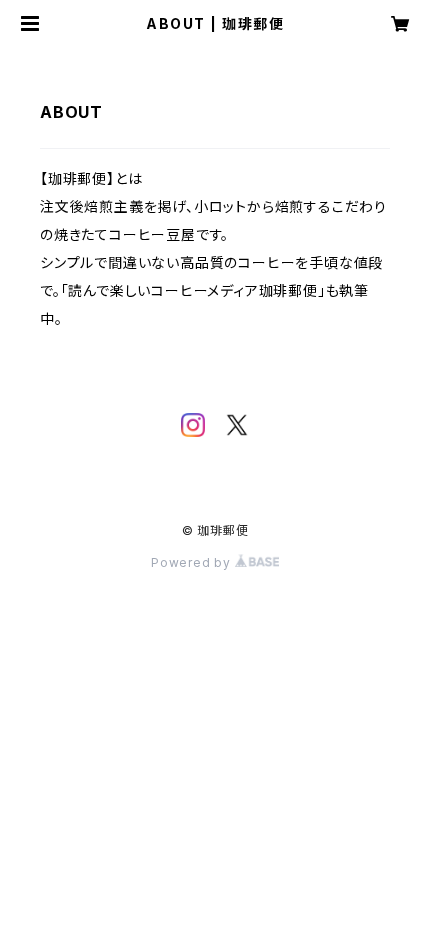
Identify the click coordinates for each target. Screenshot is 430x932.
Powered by (193, 562)
